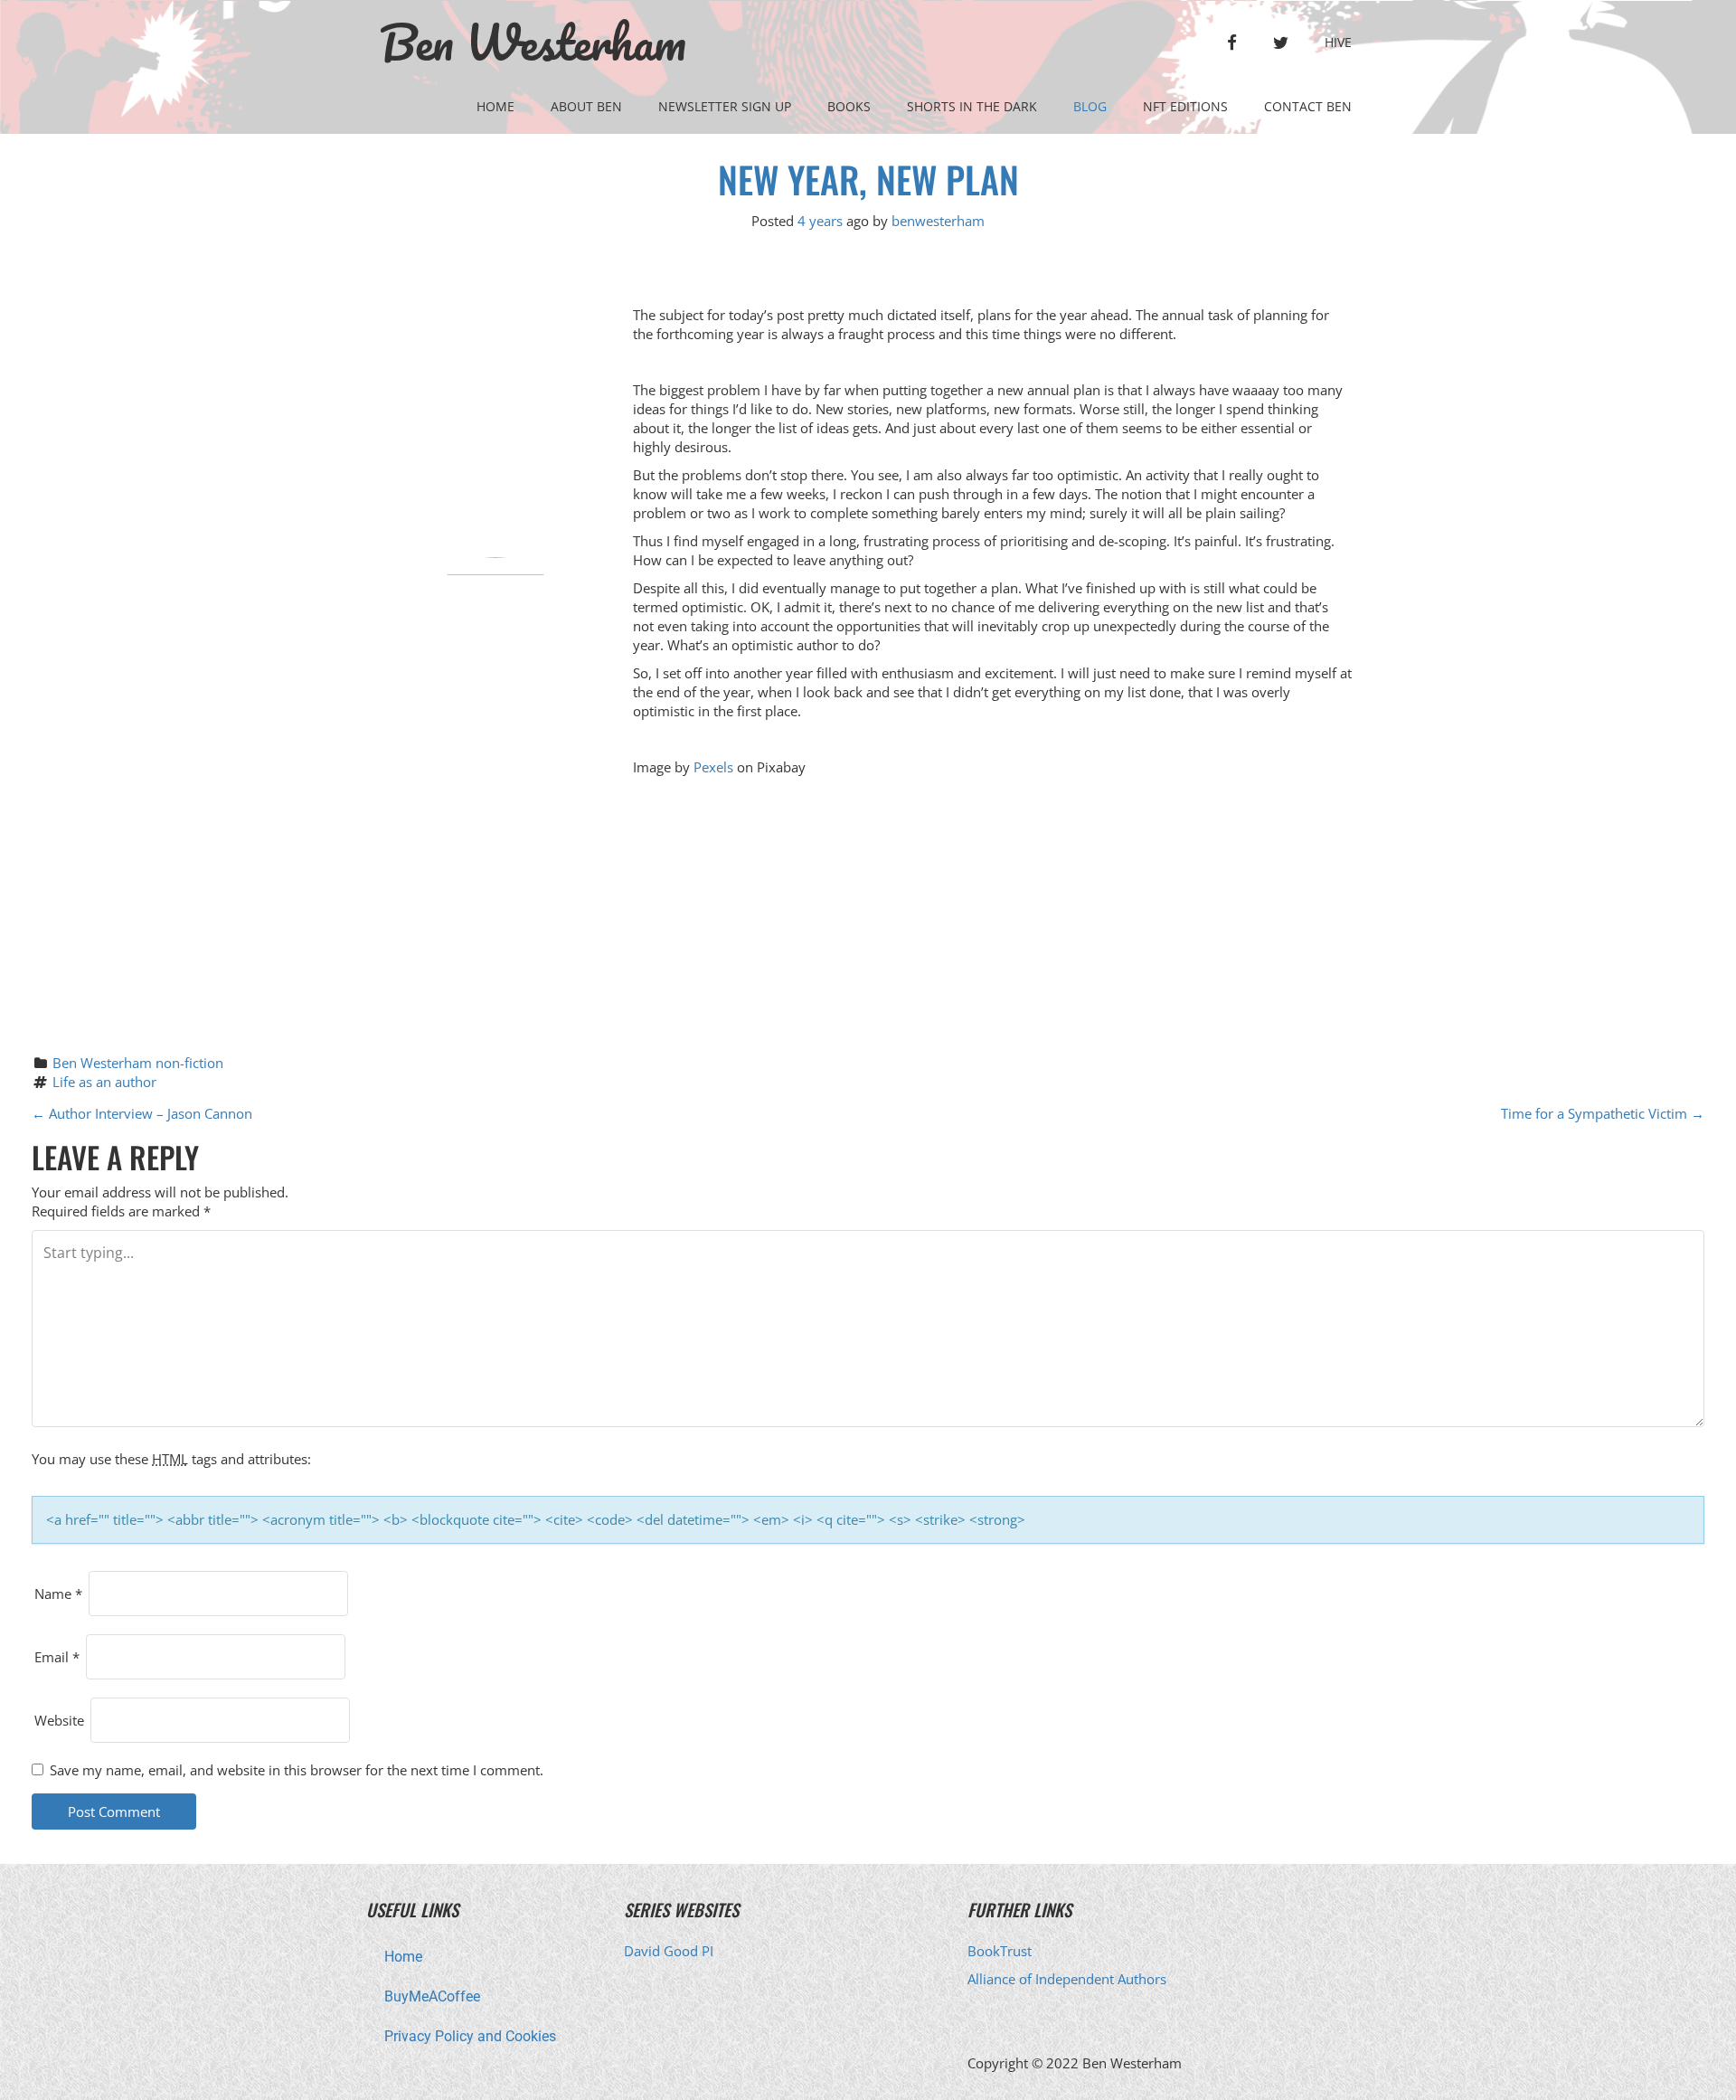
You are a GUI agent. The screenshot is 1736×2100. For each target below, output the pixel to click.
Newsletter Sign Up (725, 106)
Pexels (713, 767)
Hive (1338, 42)
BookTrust (1000, 1951)
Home (495, 106)
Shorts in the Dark (972, 106)
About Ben (586, 106)
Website (59, 1720)
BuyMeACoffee (432, 1996)
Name (58, 1594)
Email (57, 1657)
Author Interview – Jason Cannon (142, 1113)
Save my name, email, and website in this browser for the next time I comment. (297, 1770)
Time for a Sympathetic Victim (1603, 1113)
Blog (1090, 106)
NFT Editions (1185, 106)
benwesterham (938, 221)
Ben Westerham (533, 43)
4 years (820, 221)
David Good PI (669, 1951)
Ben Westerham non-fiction (138, 1063)
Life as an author (104, 1082)
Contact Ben (1308, 106)
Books (849, 106)
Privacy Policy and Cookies (470, 2036)
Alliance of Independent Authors (1067, 1979)
